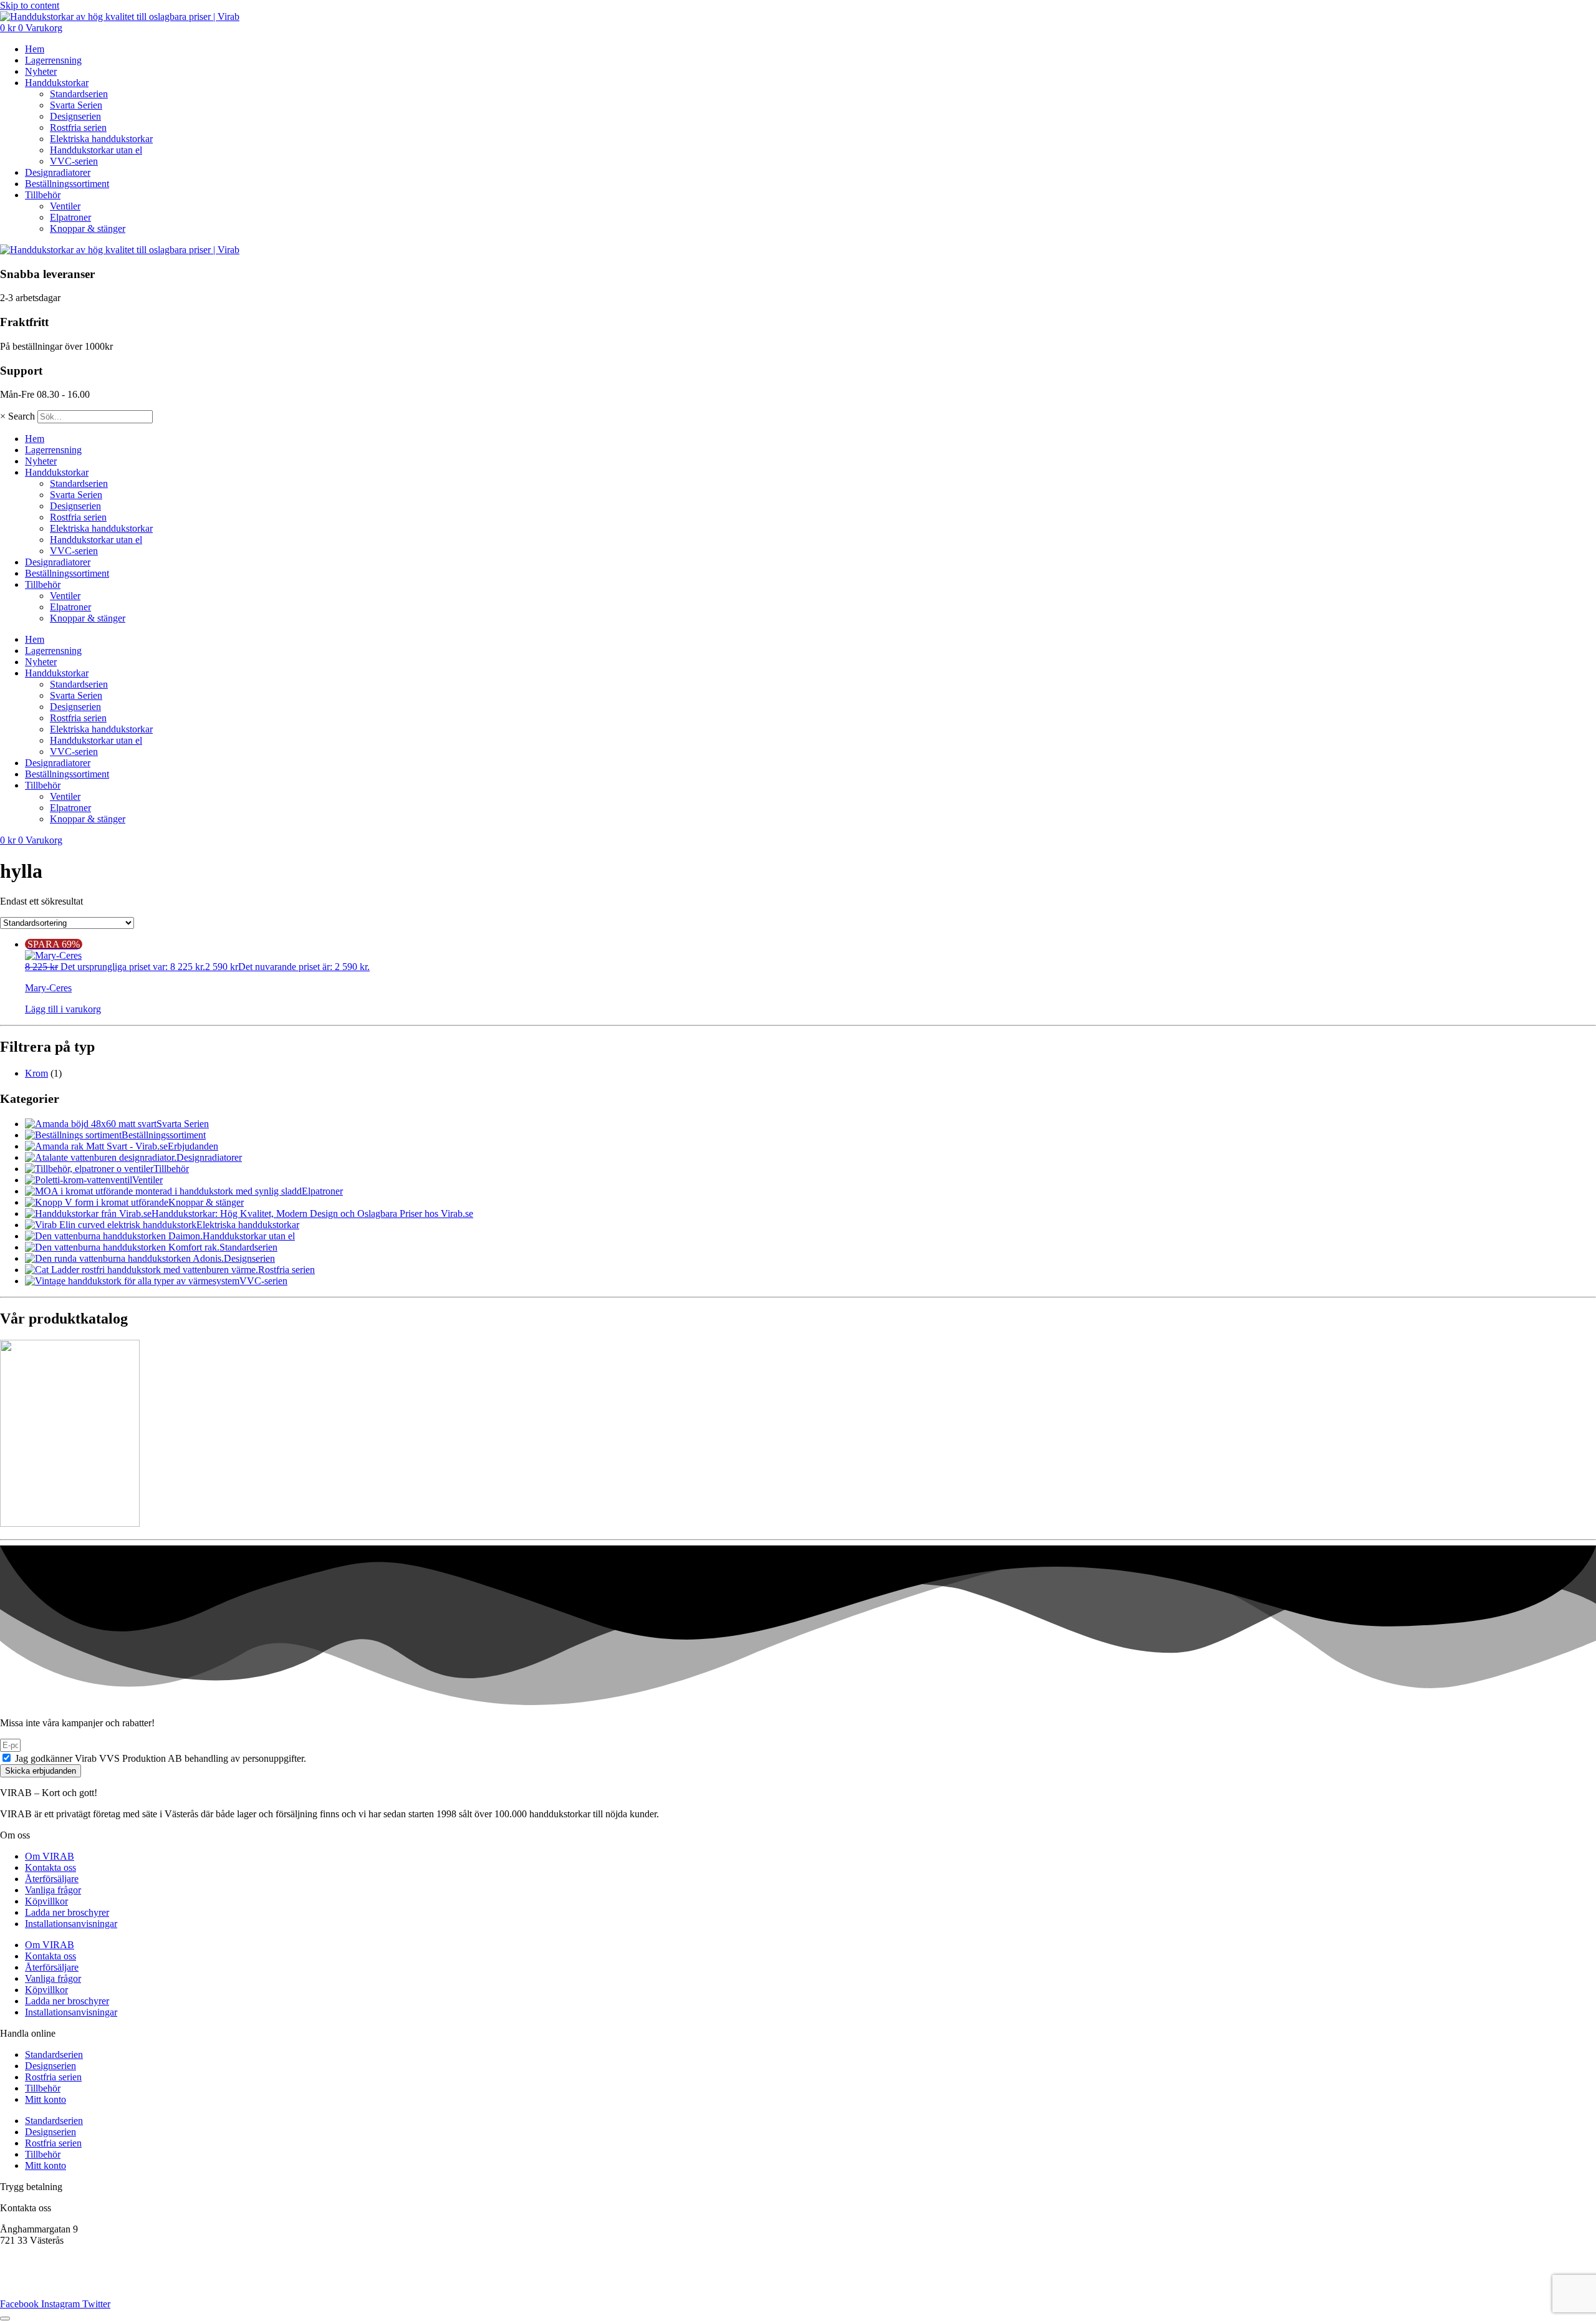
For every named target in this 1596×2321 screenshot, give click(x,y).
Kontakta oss (50, 1867)
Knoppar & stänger (88, 228)
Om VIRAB (50, 1856)
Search (22, 416)
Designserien (75, 116)
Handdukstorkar (57, 83)
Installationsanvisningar (71, 1924)
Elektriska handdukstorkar (101, 139)
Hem (35, 49)
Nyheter (41, 71)
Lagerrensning (53, 60)
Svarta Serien (76, 105)
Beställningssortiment (67, 184)
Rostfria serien (78, 127)
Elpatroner (70, 217)
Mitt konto (46, 2099)
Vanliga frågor (53, 1890)
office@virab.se (31, 2261)
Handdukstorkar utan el (96, 150)
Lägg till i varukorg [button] (63, 1009)
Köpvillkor (46, 1901)
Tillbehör (43, 195)
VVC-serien (74, 161)
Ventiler (65, 206)
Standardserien (79, 94)
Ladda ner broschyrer (67, 1912)
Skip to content (30, 5)
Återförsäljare (52, 1879)
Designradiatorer (58, 172)
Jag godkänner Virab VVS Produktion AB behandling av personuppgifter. (161, 1758)
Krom (36, 1073)
